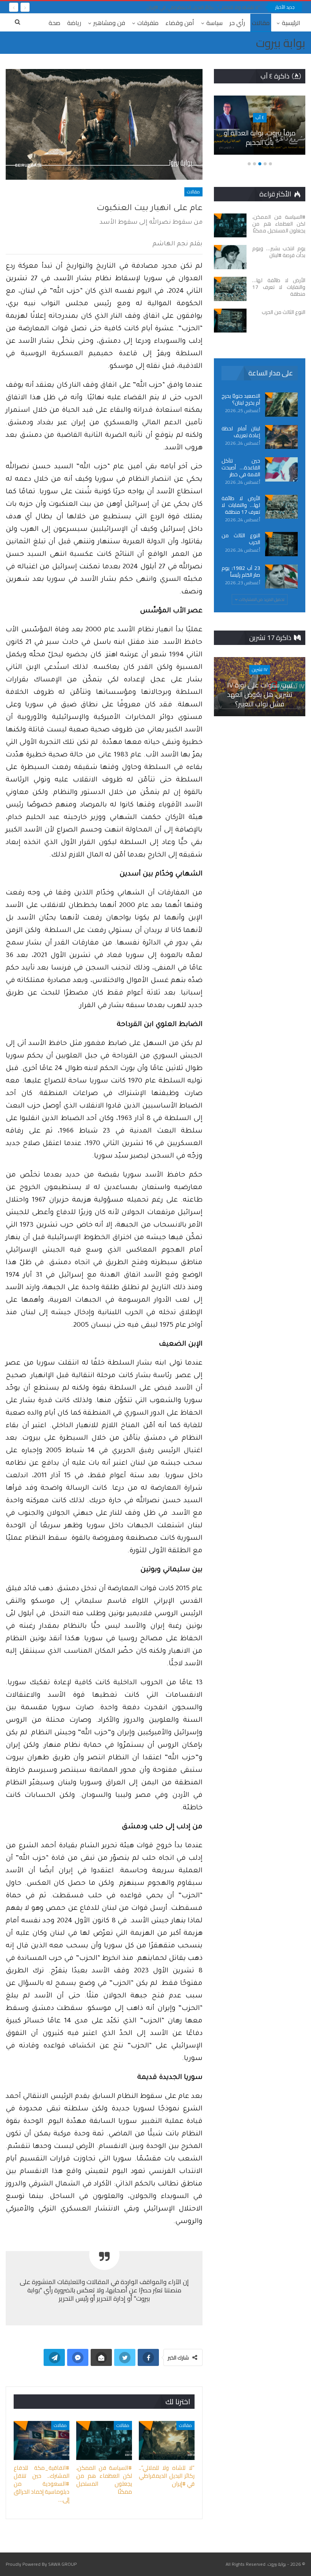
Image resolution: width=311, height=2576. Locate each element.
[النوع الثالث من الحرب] (230, 321)
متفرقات (148, 23)
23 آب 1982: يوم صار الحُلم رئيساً (241, 571)
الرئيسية (291, 23)
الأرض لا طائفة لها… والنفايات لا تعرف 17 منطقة (241, 505)
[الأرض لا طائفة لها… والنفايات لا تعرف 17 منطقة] (230, 289)
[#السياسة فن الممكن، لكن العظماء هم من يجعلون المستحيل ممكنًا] (104, 2440)
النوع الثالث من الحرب (241, 539)
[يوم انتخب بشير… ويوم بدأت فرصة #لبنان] (230, 257)
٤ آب (260, 117)
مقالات (261, 23)
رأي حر (237, 23)
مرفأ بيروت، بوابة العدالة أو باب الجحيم (260, 138)
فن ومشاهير (109, 23)
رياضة (74, 23)
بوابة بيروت (281, 43)
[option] (260, 129)
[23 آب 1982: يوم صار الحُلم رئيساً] (281, 577)
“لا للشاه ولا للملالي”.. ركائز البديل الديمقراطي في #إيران (203, 7)
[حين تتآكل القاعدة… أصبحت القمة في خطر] (281, 469)
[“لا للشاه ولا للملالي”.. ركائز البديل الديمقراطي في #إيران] (167, 2440)
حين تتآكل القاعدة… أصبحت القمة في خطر (241, 468)
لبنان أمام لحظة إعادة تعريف (241, 432)
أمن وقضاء (180, 23)
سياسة (214, 23)
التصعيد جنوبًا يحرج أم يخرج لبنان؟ (241, 399)
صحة (54, 23)
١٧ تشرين (260, 669)
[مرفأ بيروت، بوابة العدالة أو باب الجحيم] (260, 125)
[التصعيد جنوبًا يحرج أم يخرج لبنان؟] (281, 405)
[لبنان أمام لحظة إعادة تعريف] (281, 437)
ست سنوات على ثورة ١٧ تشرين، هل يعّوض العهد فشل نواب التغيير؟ (260, 694)
